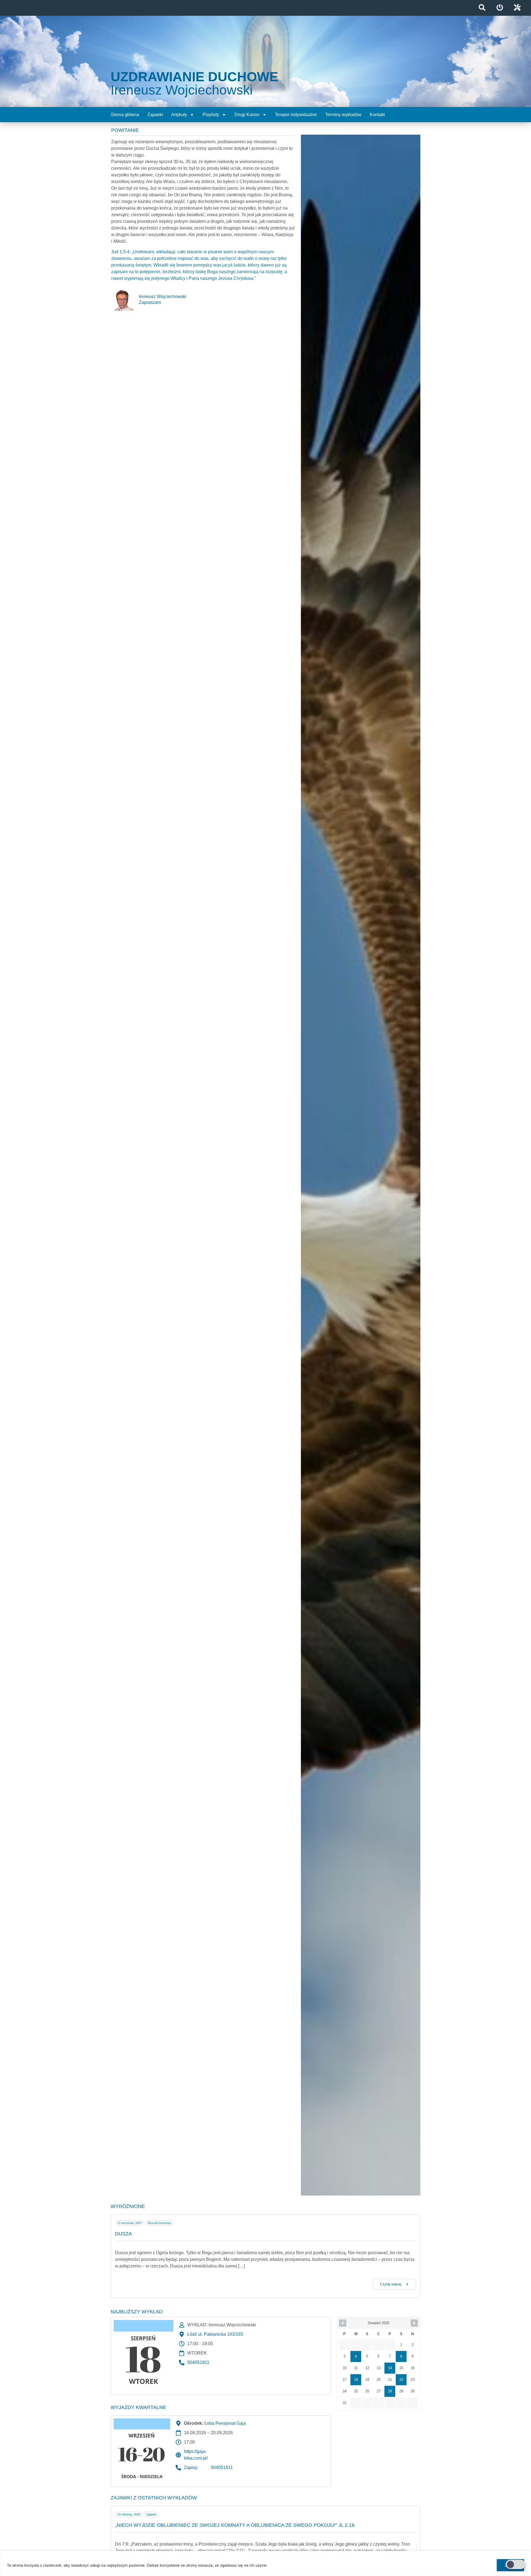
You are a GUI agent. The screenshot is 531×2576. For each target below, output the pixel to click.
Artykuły (179, 115)
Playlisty (211, 115)
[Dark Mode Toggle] (516, 2564)
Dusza (123, 2234)
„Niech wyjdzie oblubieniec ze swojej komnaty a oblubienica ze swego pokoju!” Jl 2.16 (235, 2525)
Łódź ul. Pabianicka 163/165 (215, 2334)
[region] (265, 2563)
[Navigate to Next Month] (414, 2323)
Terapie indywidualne (296, 115)
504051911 (198, 2362)
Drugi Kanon (247, 115)
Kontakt (377, 115)
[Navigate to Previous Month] (343, 2323)
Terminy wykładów (343, 115)
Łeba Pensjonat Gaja (225, 2423)
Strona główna (125, 115)
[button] (114, 2547)
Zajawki (155, 115)
